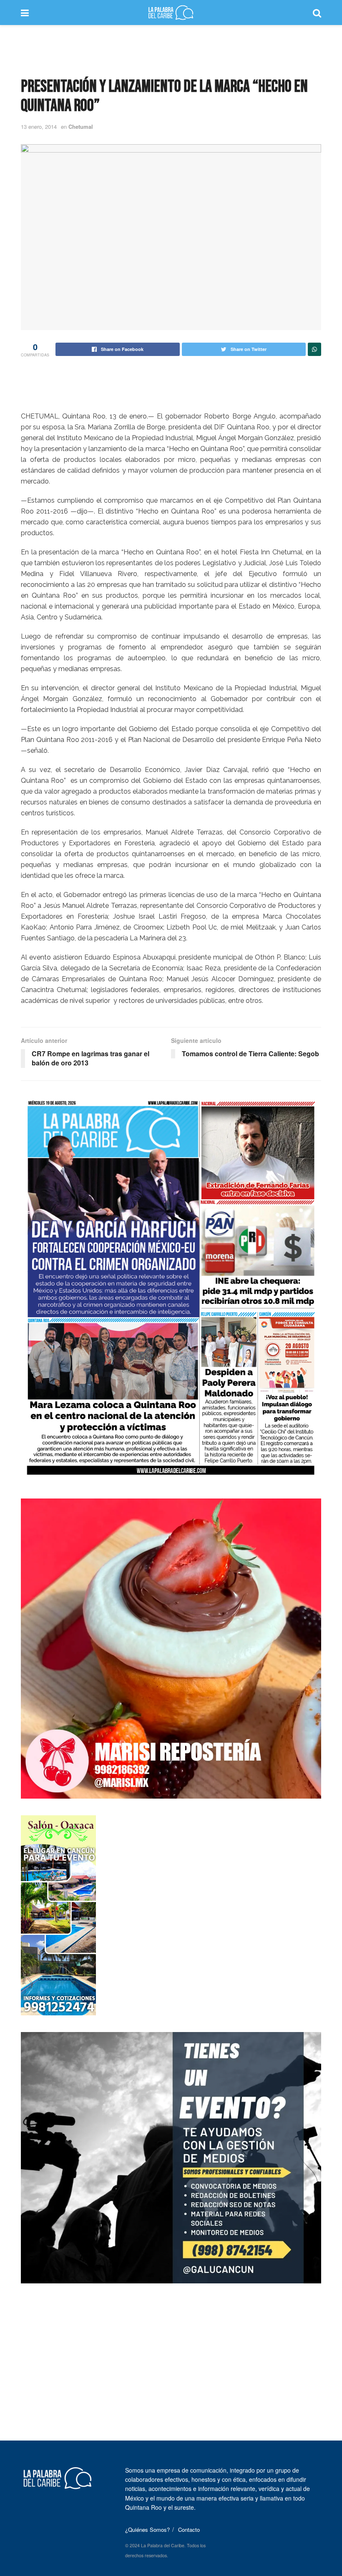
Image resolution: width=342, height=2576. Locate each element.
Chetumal (81, 127)
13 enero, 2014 (39, 127)
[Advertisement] (171, 50)
